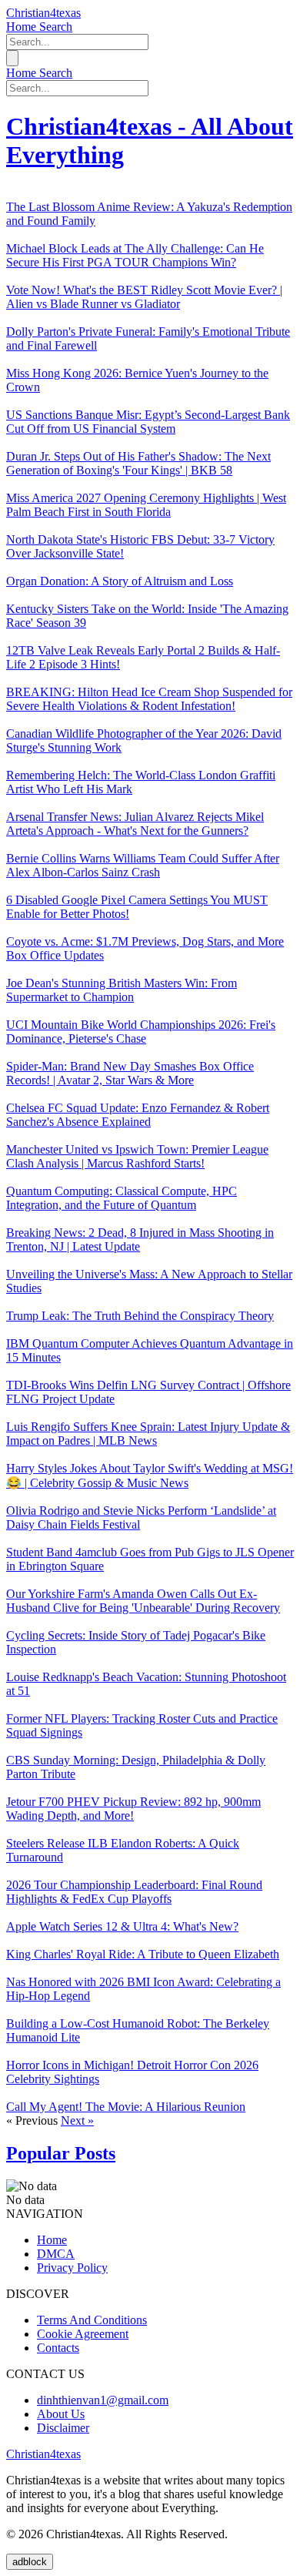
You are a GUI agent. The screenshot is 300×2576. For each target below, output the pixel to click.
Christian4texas (43, 13)
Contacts (58, 2348)
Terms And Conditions (92, 2320)
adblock (30, 2562)
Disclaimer (63, 2428)
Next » (77, 2120)
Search (56, 27)
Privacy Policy (72, 2268)
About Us (61, 2414)
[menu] (12, 58)
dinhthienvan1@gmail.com (103, 2400)
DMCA (56, 2254)
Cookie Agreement (83, 2334)
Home (23, 27)
